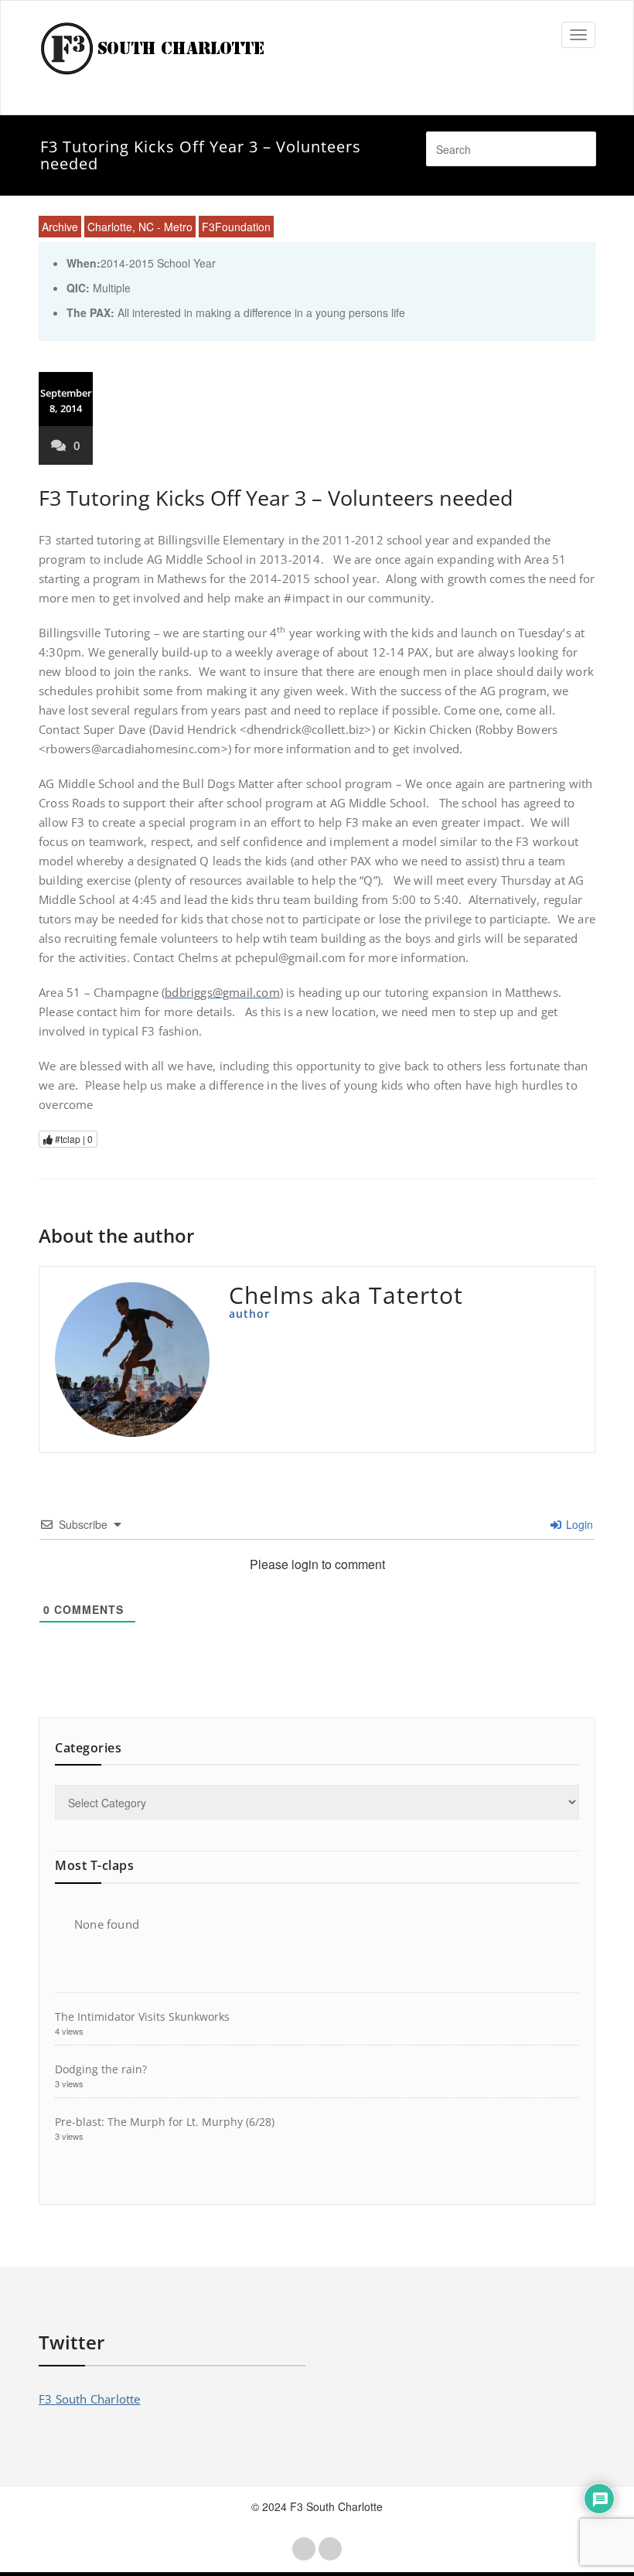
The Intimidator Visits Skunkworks (142, 2016)
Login (578, 1524)
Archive (60, 227)
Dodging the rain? (101, 2069)
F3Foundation (236, 227)
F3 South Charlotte (90, 2399)
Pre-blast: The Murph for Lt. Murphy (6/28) (165, 2122)
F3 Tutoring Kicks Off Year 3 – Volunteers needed (276, 498)
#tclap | (73, 1139)
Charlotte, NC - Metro (140, 227)
